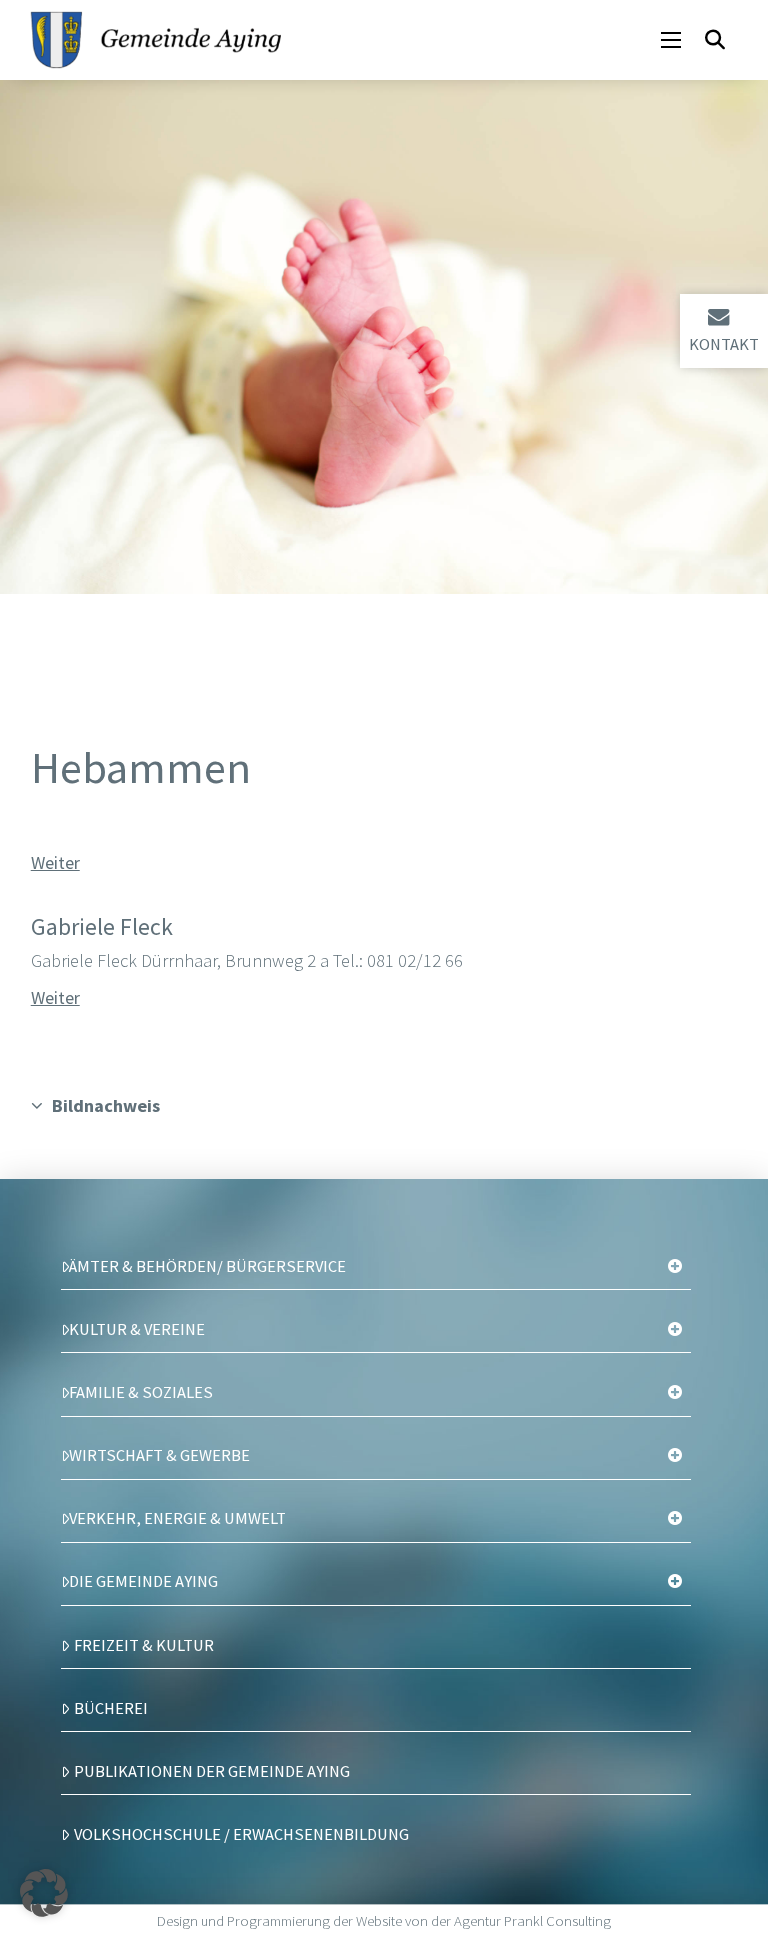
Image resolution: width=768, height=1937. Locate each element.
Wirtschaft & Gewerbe (159, 1455)
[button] (671, 40)
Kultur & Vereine (137, 1329)
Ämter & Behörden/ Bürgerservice (207, 1266)
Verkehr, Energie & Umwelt (177, 1518)
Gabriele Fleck (102, 926)
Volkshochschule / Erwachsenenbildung (241, 1834)
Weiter (55, 862)
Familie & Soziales (141, 1392)
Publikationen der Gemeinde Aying (212, 1771)
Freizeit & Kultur (144, 1645)
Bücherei (111, 1708)
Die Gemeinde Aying (143, 1581)
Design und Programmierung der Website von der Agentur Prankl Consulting (384, 1921)
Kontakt (724, 344)
